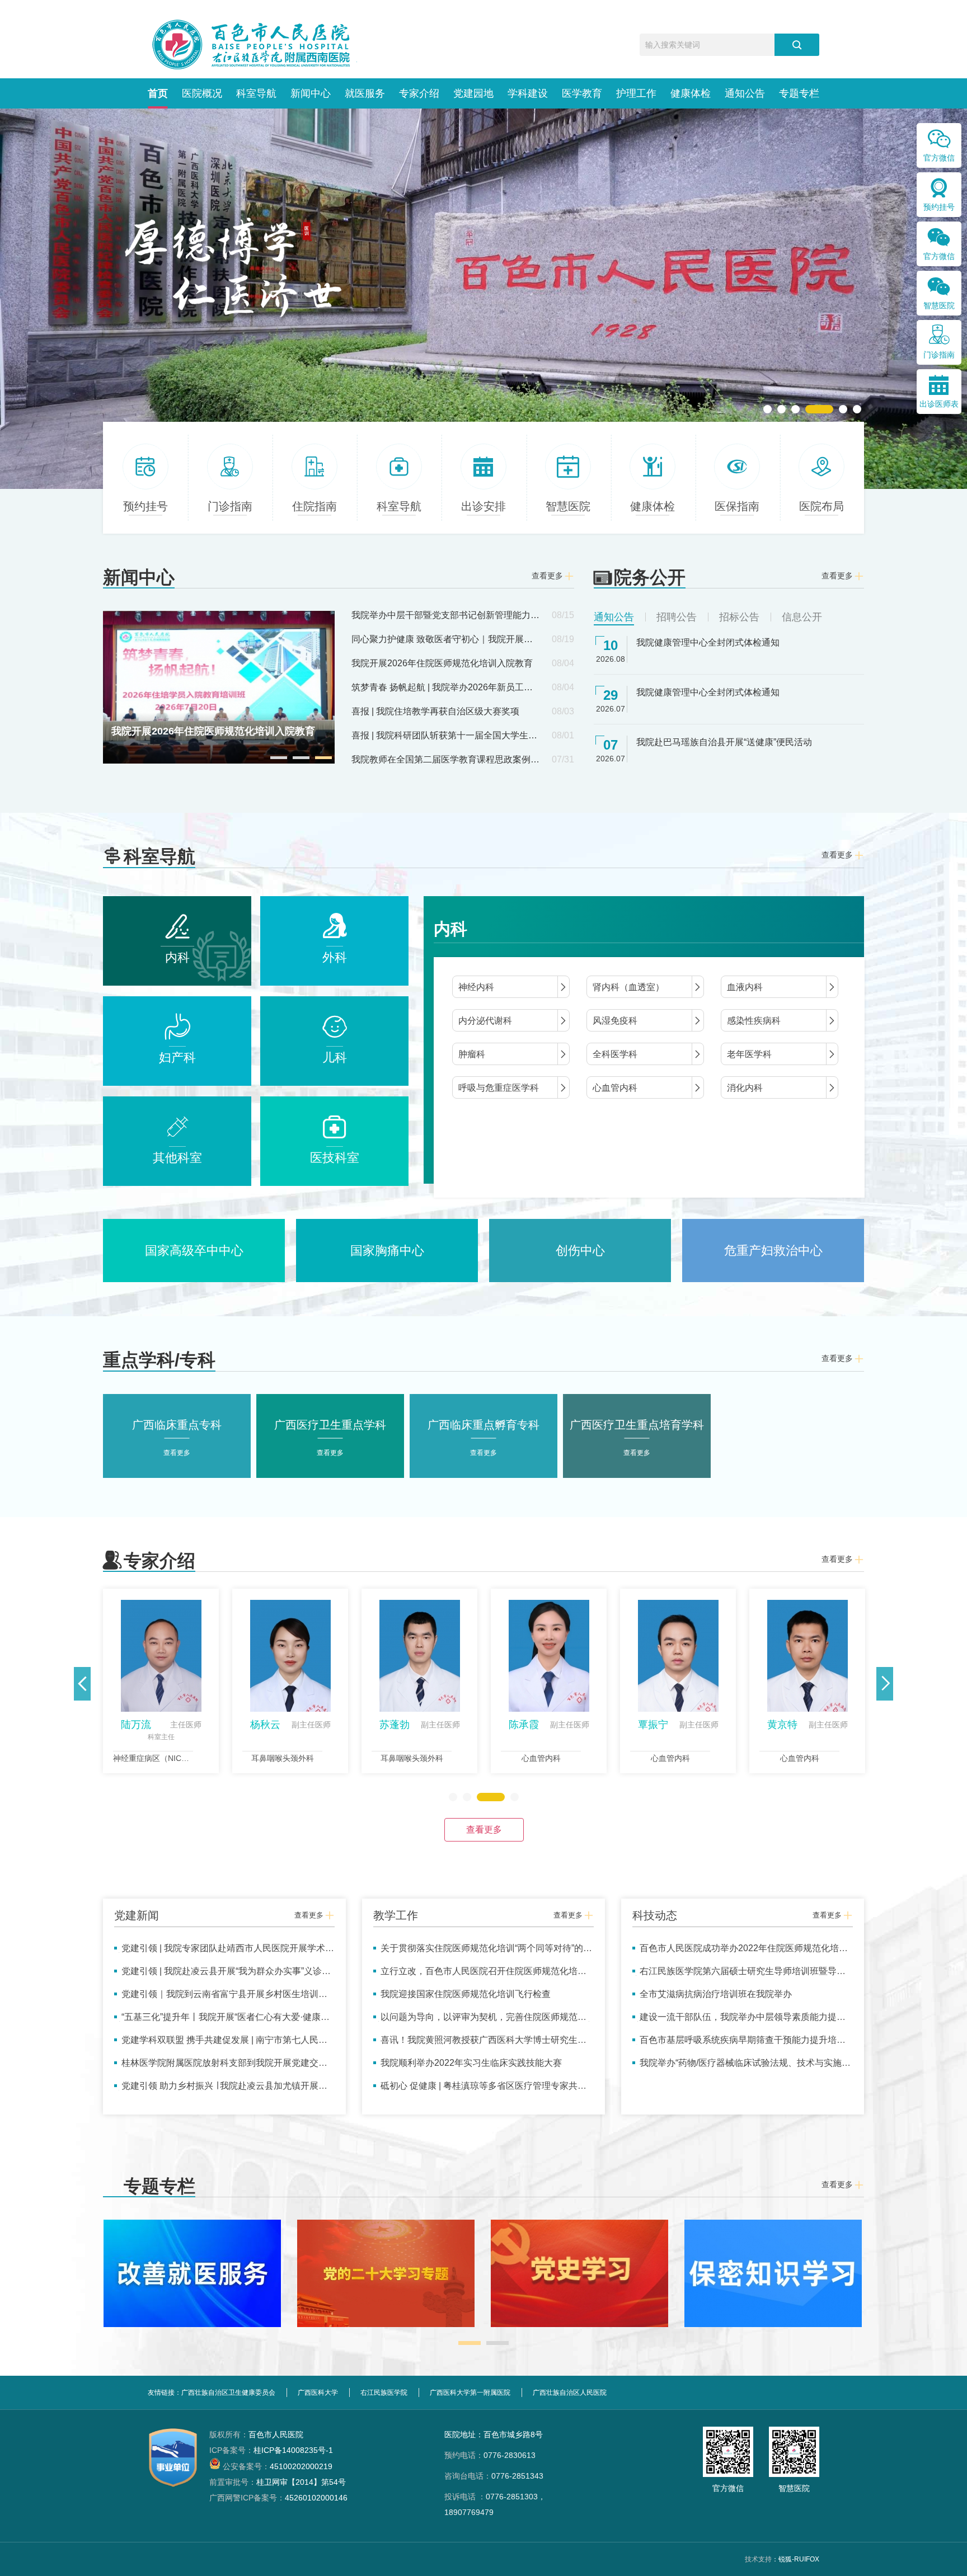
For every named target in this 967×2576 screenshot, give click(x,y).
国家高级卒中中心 (194, 1251)
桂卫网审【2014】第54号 (278, 2482)
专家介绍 (419, 93)
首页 (158, 93)
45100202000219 (278, 2466)
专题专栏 (799, 93)
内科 (450, 929)
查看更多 (484, 1829)
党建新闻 (137, 1915)
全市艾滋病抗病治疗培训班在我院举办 (716, 1994)
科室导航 (256, 93)
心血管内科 (541, 1758)
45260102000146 (278, 2498)
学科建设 (528, 93)
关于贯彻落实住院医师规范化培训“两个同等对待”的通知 (483, 1953)
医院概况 (202, 93)
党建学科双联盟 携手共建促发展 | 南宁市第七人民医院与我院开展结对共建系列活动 (221, 2044)
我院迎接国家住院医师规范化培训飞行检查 (466, 1994)
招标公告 (739, 617)
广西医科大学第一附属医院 (470, 2393)
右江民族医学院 (384, 2393)
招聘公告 (677, 617)
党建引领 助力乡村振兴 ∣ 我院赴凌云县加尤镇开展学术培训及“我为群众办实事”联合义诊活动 (221, 2090)
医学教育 (582, 93)
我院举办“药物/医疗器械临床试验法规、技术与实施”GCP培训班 (738, 2067)
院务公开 (650, 577)
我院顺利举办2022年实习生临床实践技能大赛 (471, 2063)
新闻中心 (311, 93)
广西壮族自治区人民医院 (570, 2393)
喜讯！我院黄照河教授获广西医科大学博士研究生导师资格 (480, 2044)
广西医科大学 (318, 2393)
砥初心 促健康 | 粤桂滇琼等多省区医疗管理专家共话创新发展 (480, 2090)
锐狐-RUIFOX (799, 2559)
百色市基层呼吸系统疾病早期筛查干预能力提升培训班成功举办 (739, 2044)
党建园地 (473, 93)
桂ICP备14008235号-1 (271, 2450)
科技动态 (655, 1915)
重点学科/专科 (159, 1360)
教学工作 (396, 1915)
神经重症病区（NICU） (154, 1758)
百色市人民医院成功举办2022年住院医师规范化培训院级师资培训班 (740, 1953)
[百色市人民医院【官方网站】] (252, 45)
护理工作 (636, 93)
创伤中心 (580, 1251)
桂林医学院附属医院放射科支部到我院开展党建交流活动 (221, 2067)
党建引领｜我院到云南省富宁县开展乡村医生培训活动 (221, 1998)
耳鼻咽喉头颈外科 (283, 1758)
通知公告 (745, 93)
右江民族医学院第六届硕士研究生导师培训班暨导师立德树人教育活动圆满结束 (739, 1975)
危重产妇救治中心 (773, 1251)
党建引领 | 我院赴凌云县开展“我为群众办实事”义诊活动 (222, 1975)
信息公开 (802, 617)
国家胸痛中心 (387, 1251)
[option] (483, 299)
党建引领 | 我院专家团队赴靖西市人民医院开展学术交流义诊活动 (224, 1953)
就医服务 (365, 93)
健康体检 (691, 93)
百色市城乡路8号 (513, 2434)
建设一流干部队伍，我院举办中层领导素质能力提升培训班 (739, 2021)
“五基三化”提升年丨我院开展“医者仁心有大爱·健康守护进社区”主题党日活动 (222, 2021)
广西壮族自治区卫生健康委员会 (228, 2393)
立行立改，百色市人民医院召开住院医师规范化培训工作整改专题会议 (480, 1975)
